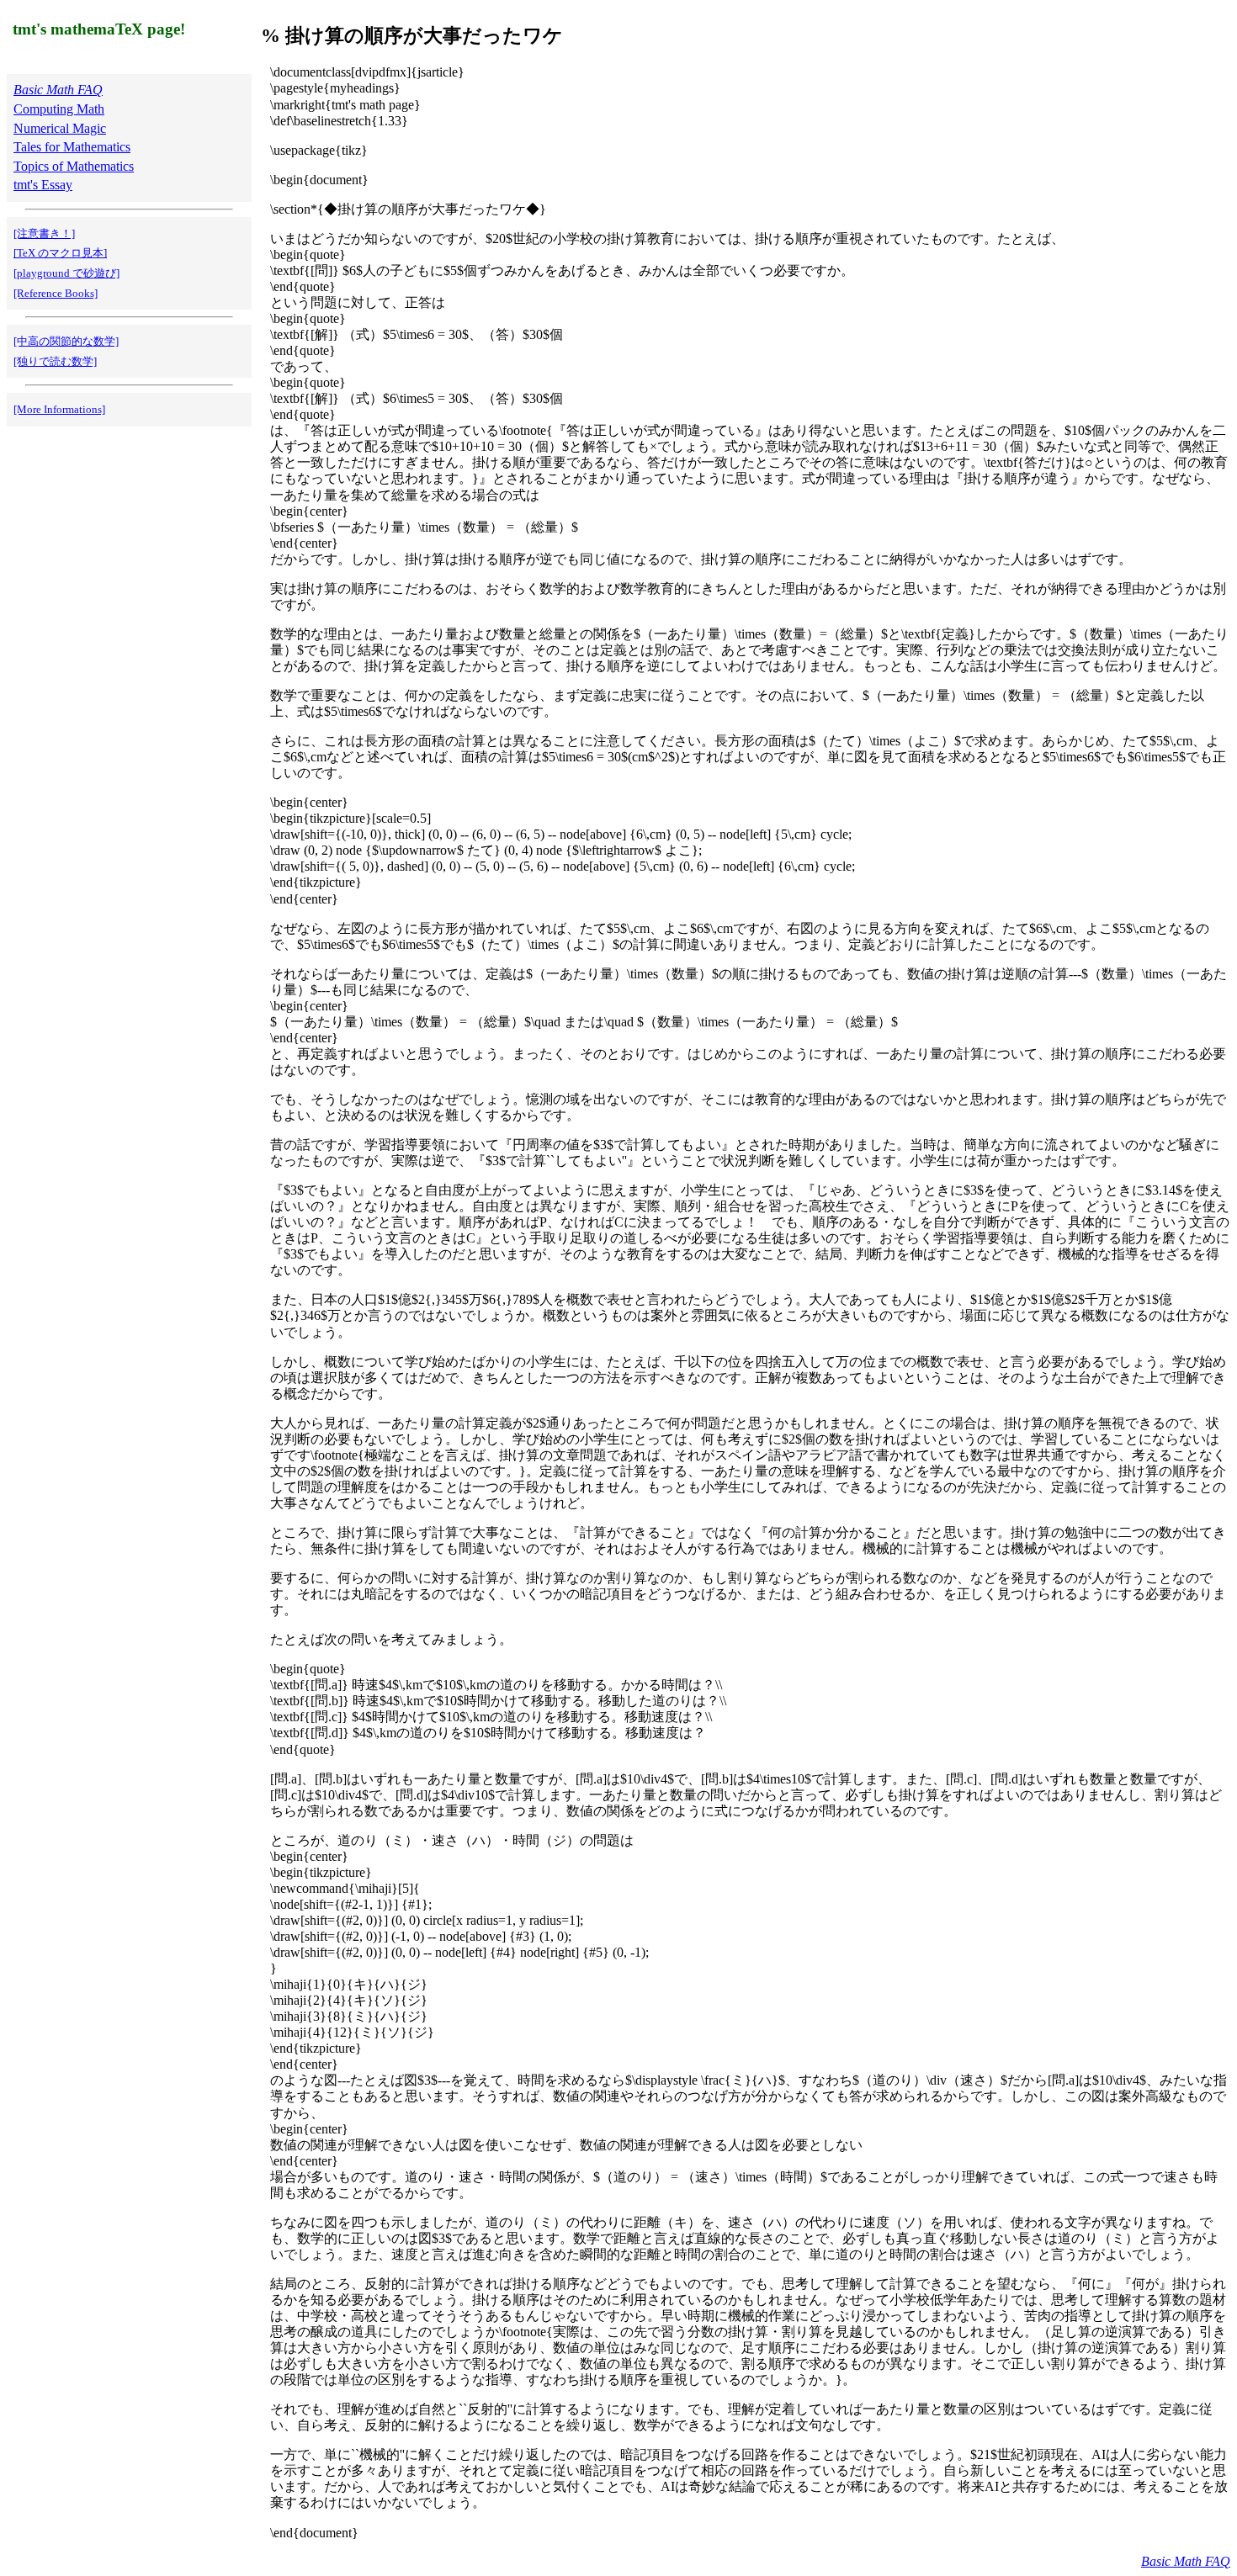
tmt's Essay (43, 185)
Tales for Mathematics (72, 147)
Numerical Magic (60, 128)
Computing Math (59, 109)
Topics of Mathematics (74, 166)
